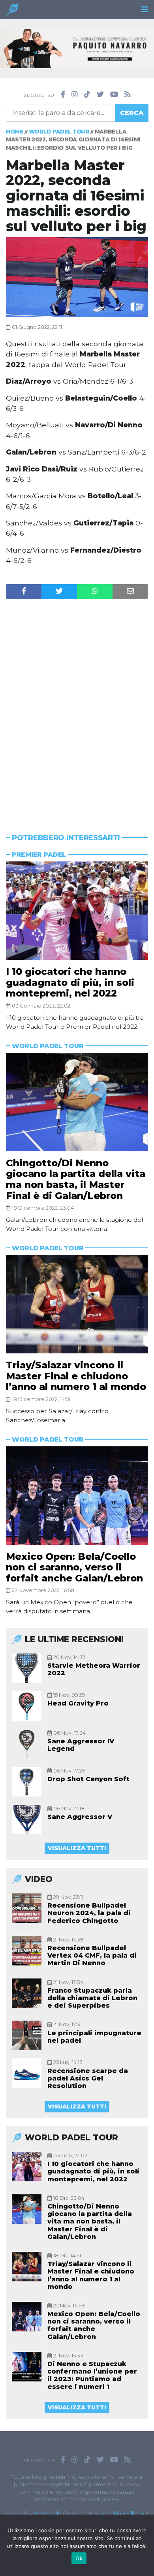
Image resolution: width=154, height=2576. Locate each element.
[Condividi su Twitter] (59, 591)
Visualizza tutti (77, 1848)
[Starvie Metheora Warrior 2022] (27, 1668)
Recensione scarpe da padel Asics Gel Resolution (88, 2078)
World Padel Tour (59, 132)
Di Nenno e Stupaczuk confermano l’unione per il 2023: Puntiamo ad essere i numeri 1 (92, 2375)
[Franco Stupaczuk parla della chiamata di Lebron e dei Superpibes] (27, 1993)
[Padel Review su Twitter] (100, 95)
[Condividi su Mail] (130, 591)
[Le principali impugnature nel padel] (27, 2035)
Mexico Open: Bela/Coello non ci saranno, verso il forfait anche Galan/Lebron (74, 1567)
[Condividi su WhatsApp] (95, 591)
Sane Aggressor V (80, 1817)
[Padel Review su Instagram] (75, 95)
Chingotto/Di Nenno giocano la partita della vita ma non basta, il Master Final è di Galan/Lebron (76, 1179)
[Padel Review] (12, 12)
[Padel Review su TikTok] (87, 95)
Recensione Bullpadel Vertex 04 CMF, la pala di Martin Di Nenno (92, 1955)
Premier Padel (39, 855)
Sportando (48, 2514)
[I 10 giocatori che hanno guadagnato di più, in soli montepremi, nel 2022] (77, 911)
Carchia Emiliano (123, 2514)
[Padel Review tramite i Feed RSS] (128, 95)
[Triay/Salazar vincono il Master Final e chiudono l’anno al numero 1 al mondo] (77, 1304)
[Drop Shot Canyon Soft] (27, 1782)
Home (15, 132)
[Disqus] (77, 701)
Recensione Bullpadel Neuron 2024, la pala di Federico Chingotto (89, 1913)
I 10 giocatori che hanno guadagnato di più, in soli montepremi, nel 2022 (70, 982)
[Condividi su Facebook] (24, 591)
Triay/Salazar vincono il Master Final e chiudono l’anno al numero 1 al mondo (76, 1376)
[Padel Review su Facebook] (63, 95)
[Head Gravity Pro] (27, 1706)
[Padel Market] (77, 48)
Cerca (132, 113)
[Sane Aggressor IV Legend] (27, 1744)
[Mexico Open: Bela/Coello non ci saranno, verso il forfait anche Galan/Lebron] (77, 1496)
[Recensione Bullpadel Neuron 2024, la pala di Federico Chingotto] (27, 1908)
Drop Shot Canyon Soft (88, 1779)
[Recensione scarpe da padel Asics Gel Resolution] (27, 2073)
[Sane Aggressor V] (27, 1820)
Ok (79, 2558)
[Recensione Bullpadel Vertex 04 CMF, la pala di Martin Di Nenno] (27, 1951)
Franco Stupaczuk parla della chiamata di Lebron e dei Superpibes (92, 1998)
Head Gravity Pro (78, 1703)
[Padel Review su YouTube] (114, 95)
